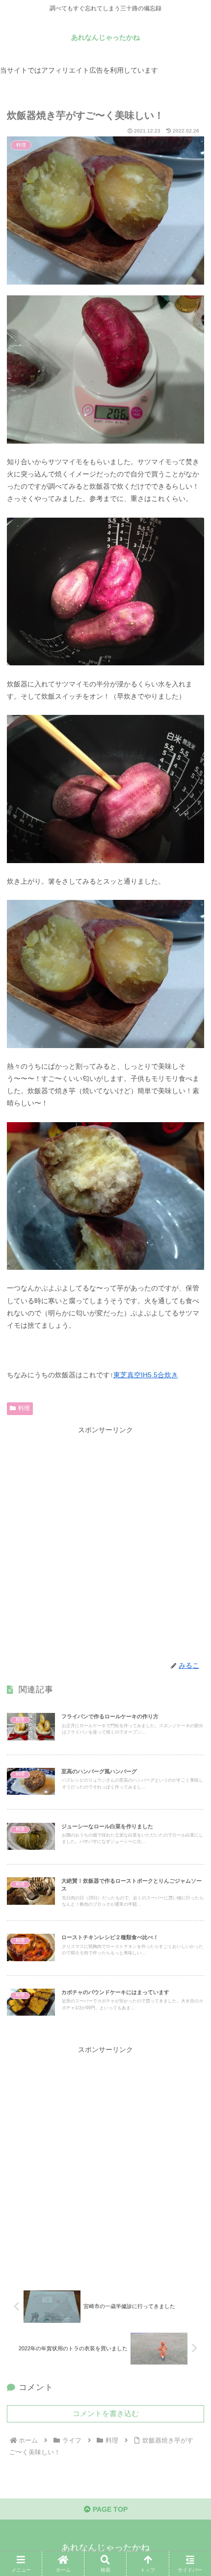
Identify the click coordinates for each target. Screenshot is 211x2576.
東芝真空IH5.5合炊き (146, 1375)
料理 (24, 1408)
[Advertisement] (105, 1542)
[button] (190, 1666)
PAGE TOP (109, 2509)
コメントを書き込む (106, 2413)
